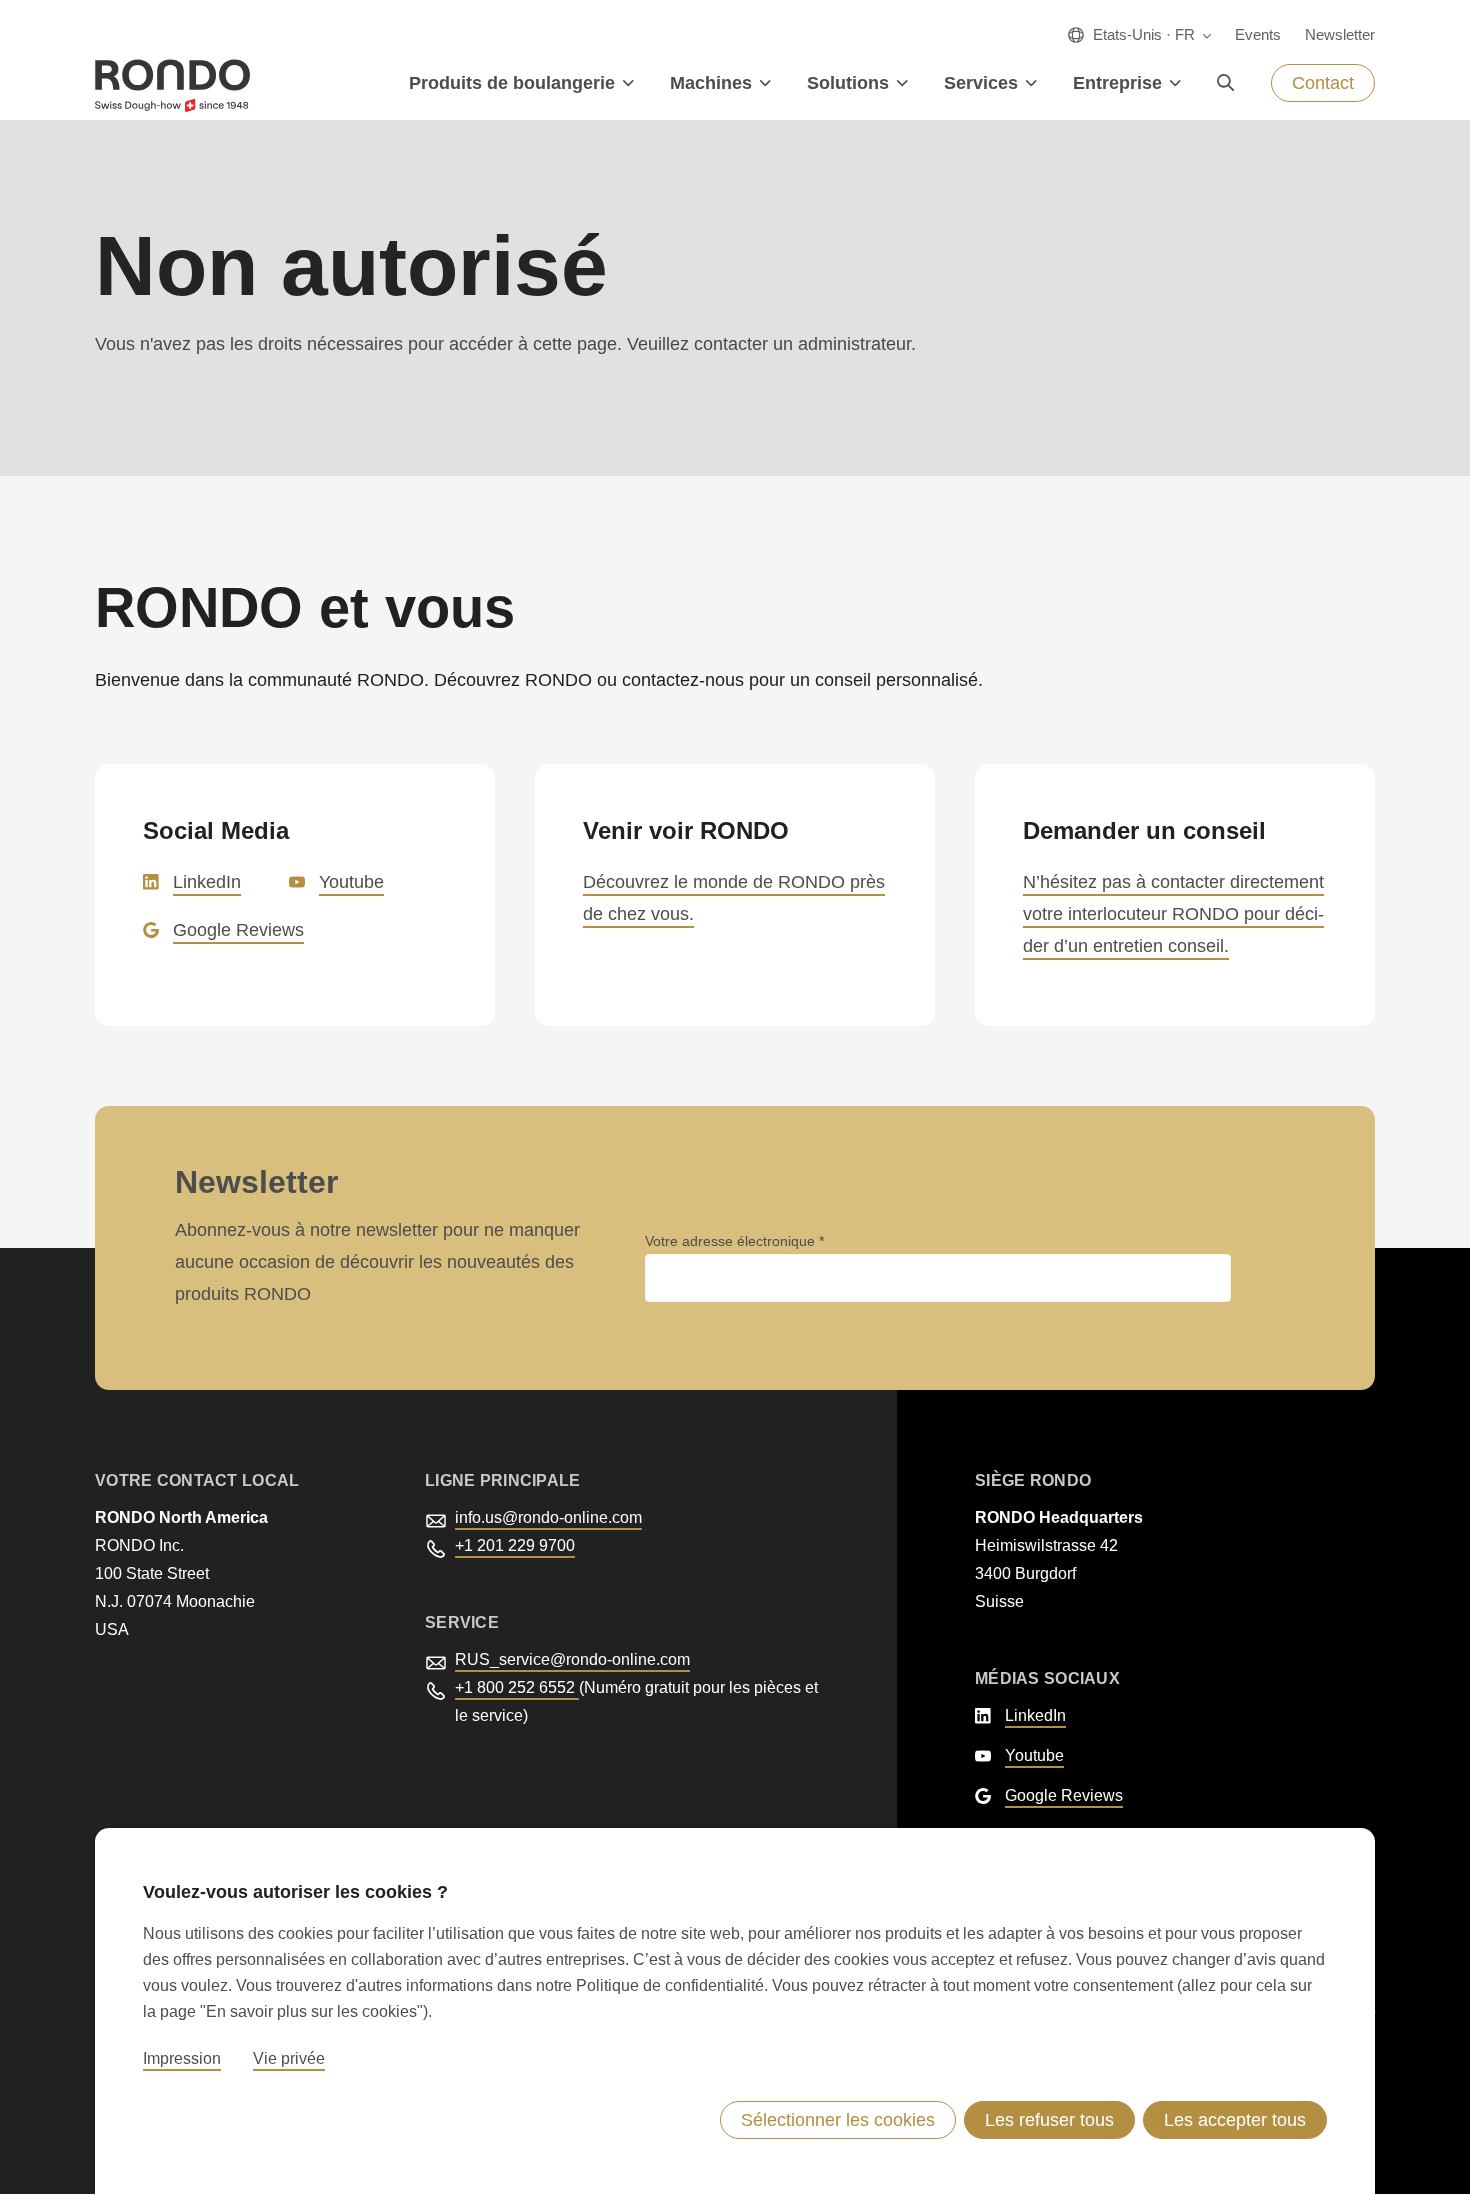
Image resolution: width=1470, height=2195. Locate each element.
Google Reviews (238, 930)
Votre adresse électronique (732, 1241)
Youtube (351, 882)
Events (1258, 34)
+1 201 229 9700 (515, 1545)
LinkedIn (207, 882)
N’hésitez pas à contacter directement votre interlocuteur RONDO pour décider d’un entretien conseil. (1173, 914)
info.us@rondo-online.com (548, 1517)
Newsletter (1340, 34)
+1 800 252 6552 (517, 1687)
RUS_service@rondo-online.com (572, 1659)
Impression (182, 2058)
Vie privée (289, 2058)
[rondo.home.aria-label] (172, 85)
